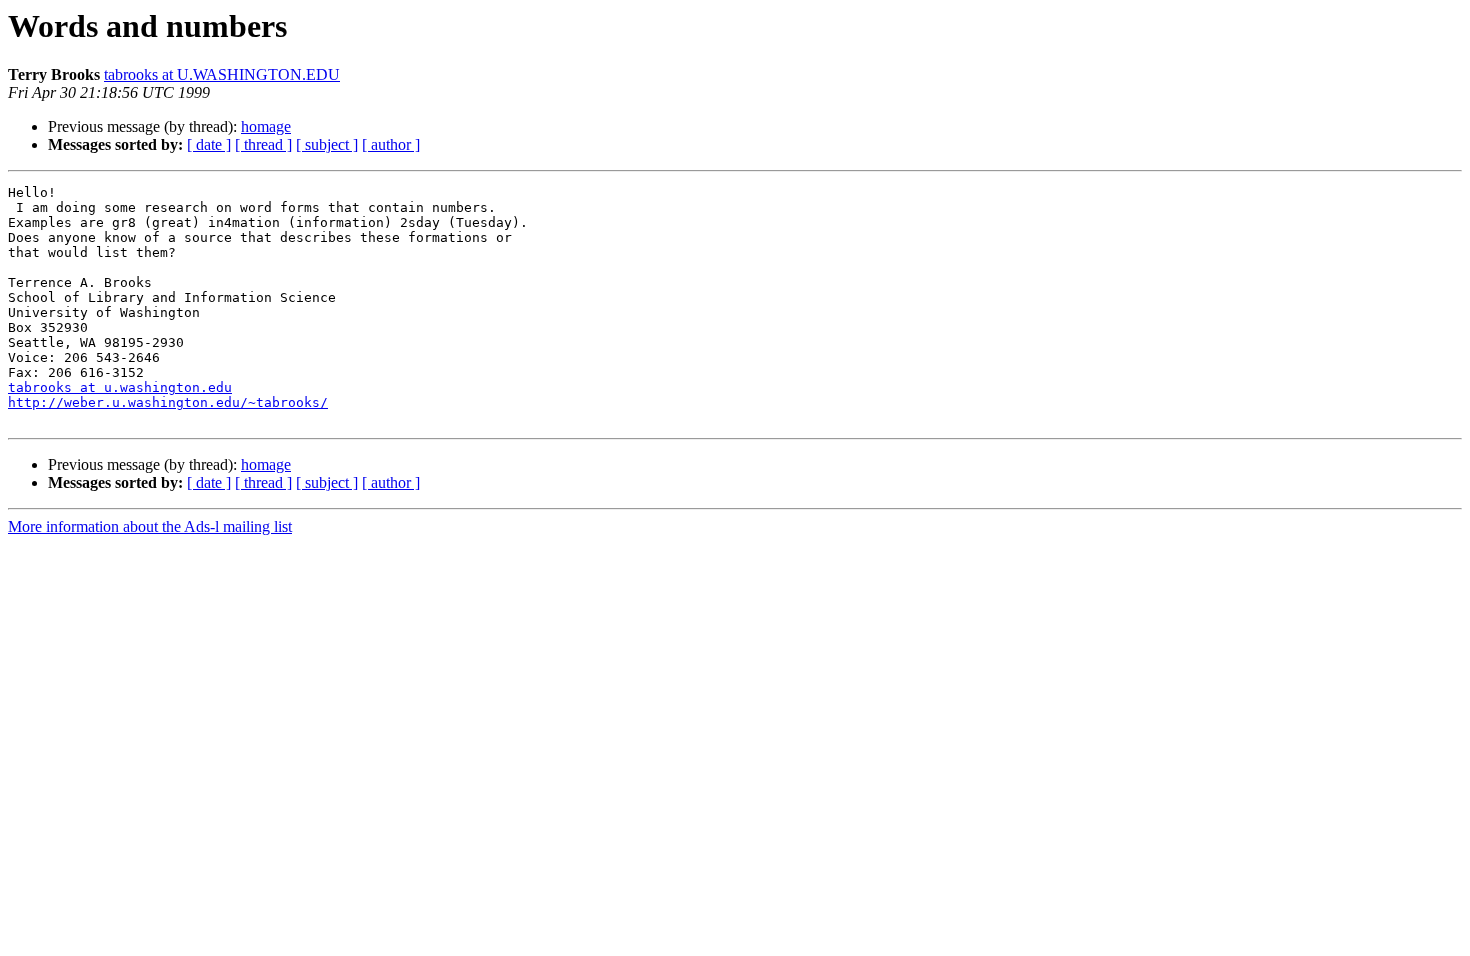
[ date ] (209, 144)
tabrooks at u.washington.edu (120, 387)
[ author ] (391, 144)
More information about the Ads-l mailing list (150, 526)
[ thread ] (263, 144)
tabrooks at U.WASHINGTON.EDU (222, 74)
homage (266, 126)
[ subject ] (327, 144)
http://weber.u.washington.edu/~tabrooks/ (168, 402)
